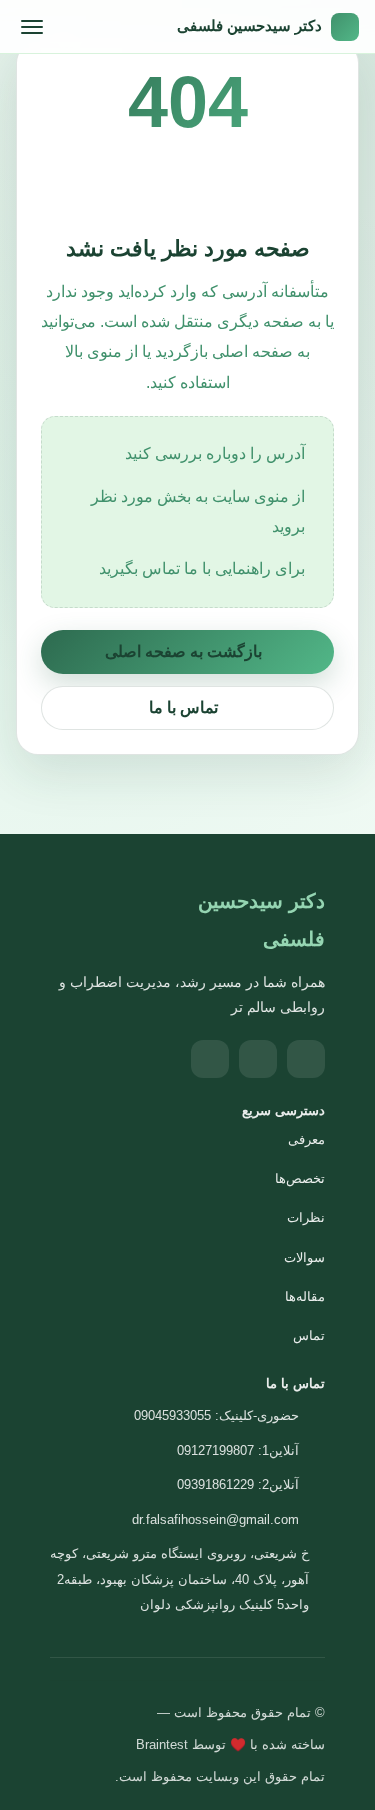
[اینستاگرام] (306, 1059)
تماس (309, 1335)
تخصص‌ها (300, 1178)
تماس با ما (183, 707)
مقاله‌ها (305, 1296)
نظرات (306, 1217)
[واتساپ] (210, 1059)
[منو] (32, 27)
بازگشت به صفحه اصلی (183, 651)
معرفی (306, 1139)
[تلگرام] (258, 1059)
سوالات (304, 1257)
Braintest (162, 1744)
